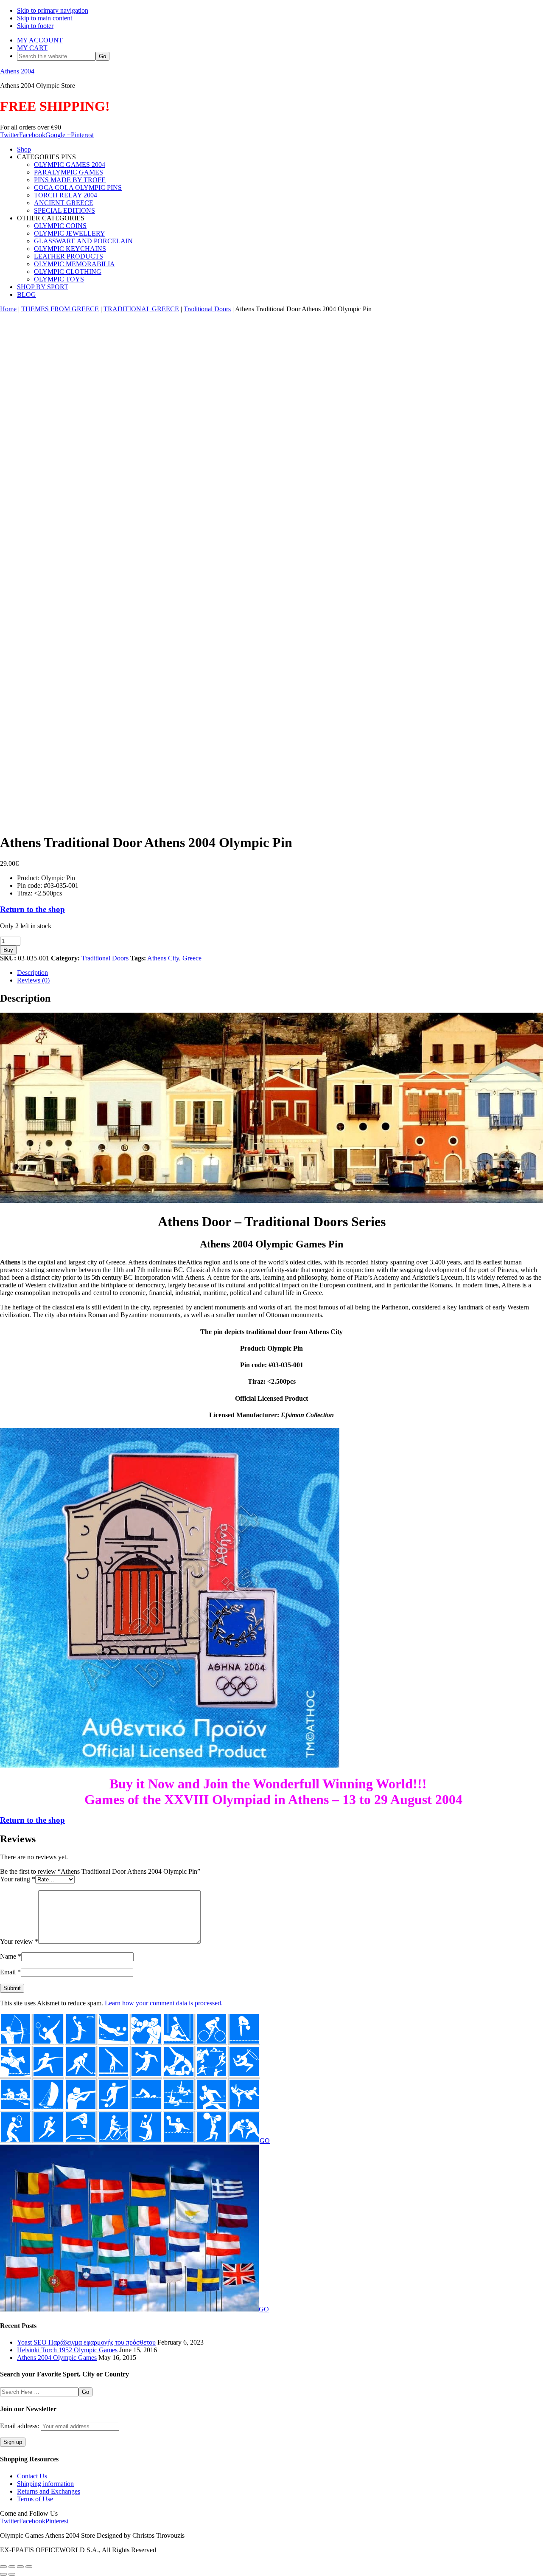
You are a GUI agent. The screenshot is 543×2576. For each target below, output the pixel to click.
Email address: (20, 2426)
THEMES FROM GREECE (60, 309)
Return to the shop (32, 909)
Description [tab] (32, 973)
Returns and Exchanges (49, 2491)
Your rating (18, 1879)
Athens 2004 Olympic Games (57, 2358)
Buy (8, 950)
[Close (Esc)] (29, 2567)
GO (265, 2141)
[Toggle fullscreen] (12, 2567)
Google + (58, 135)
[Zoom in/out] (3, 2567)
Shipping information (45, 2484)
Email (10, 1972)
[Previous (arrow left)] (3, 2574)
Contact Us (32, 2476)
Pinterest (82, 135)
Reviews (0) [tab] (33, 980)
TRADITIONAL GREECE (141, 309)
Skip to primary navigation (53, 10)
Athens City (163, 958)
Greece (192, 958)
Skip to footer (35, 26)
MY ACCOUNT (40, 40)
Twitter (10, 135)
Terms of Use (35, 2499)
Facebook (32, 135)
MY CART (32, 48)
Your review (19, 1941)
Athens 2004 (17, 71)
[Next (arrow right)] (12, 2574)
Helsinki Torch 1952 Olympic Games (67, 2350)
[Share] (20, 2567)
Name (11, 1956)
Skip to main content (45, 18)
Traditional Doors (207, 309)
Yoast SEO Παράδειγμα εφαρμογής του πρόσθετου (86, 2342)
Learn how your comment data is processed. (164, 2003)
